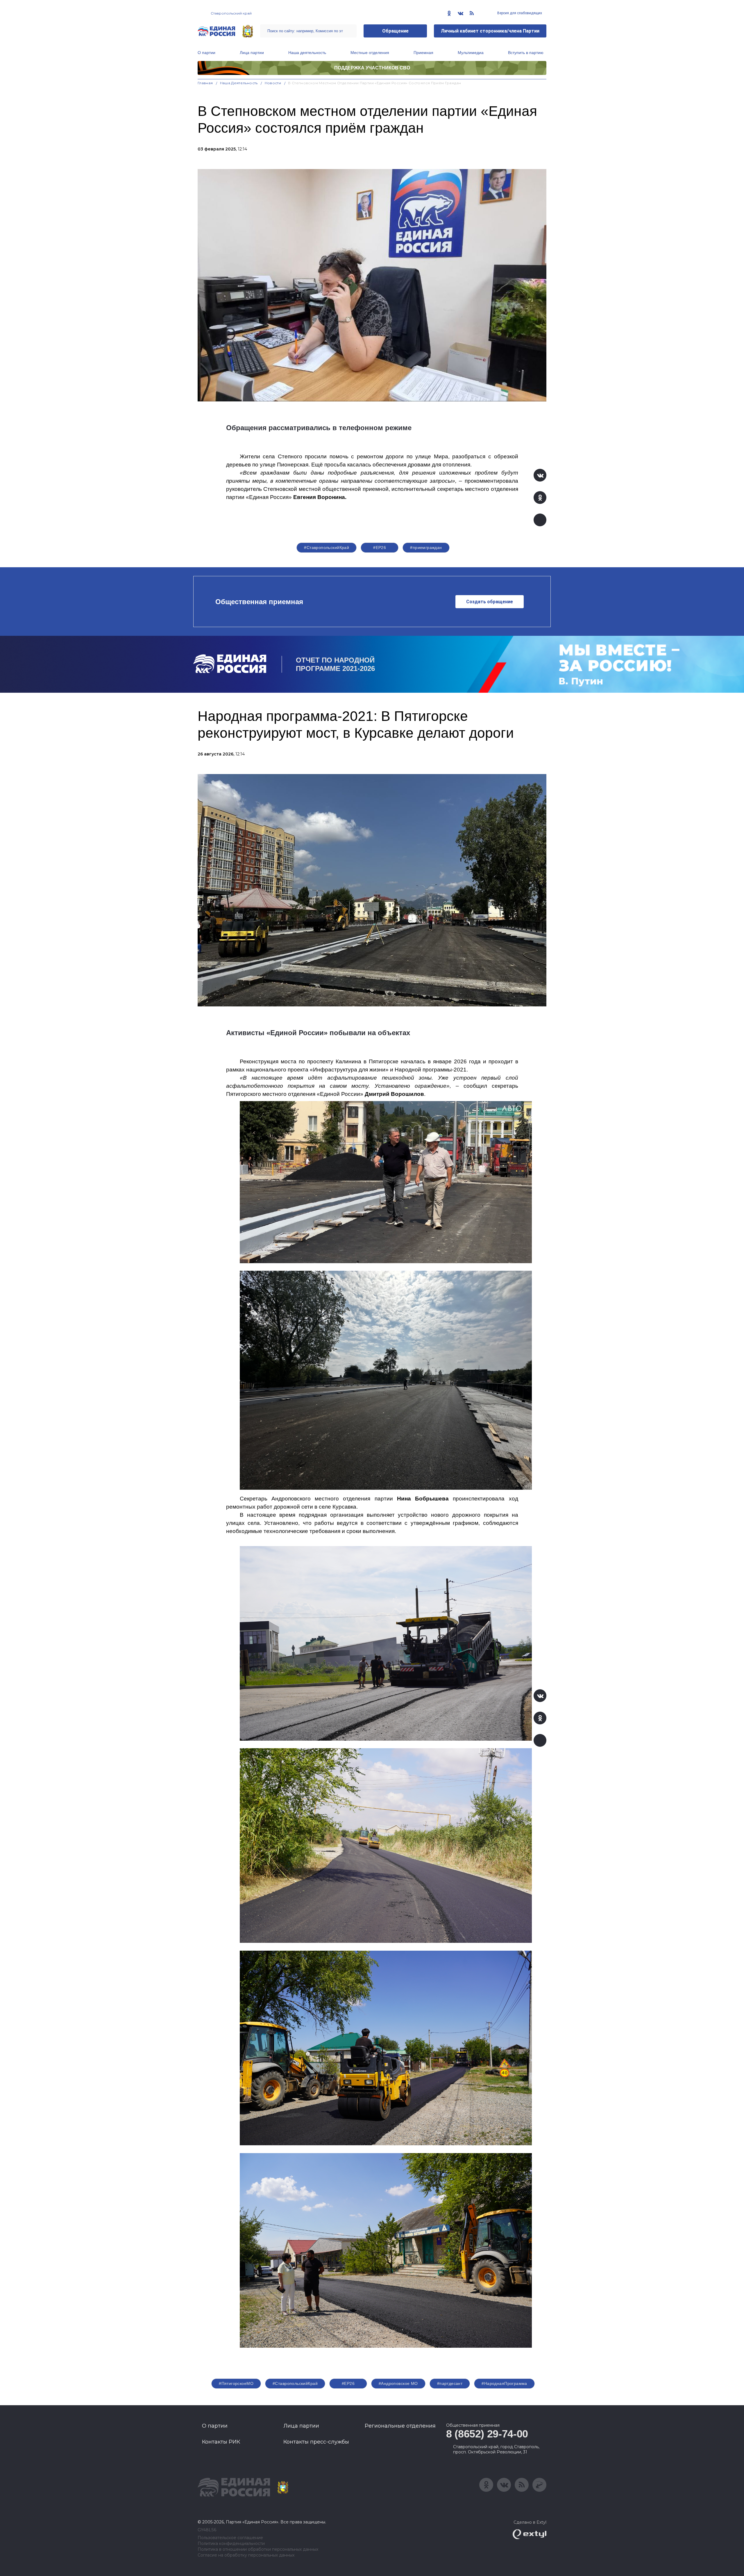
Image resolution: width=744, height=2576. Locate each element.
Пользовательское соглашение (230, 2538)
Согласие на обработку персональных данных (246, 2555)
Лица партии (252, 53)
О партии (206, 53)
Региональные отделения (400, 2426)
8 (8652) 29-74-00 (487, 2434)
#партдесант (450, 2383)
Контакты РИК (221, 2442)
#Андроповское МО (398, 2383)
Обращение (395, 31)
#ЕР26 (380, 547)
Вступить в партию (526, 53)
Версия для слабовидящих (519, 13)
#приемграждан (426, 547)
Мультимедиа (471, 53)
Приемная (423, 53)
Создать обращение (490, 602)
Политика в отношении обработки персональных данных (258, 2549)
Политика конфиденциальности (231, 2544)
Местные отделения (370, 53)
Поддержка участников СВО (372, 68)
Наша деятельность (307, 53)
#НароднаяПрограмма (504, 2383)
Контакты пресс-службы (316, 2442)
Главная (205, 83)
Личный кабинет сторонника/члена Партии (490, 31)
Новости (273, 83)
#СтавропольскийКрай (327, 547)
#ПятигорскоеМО (236, 2383)
